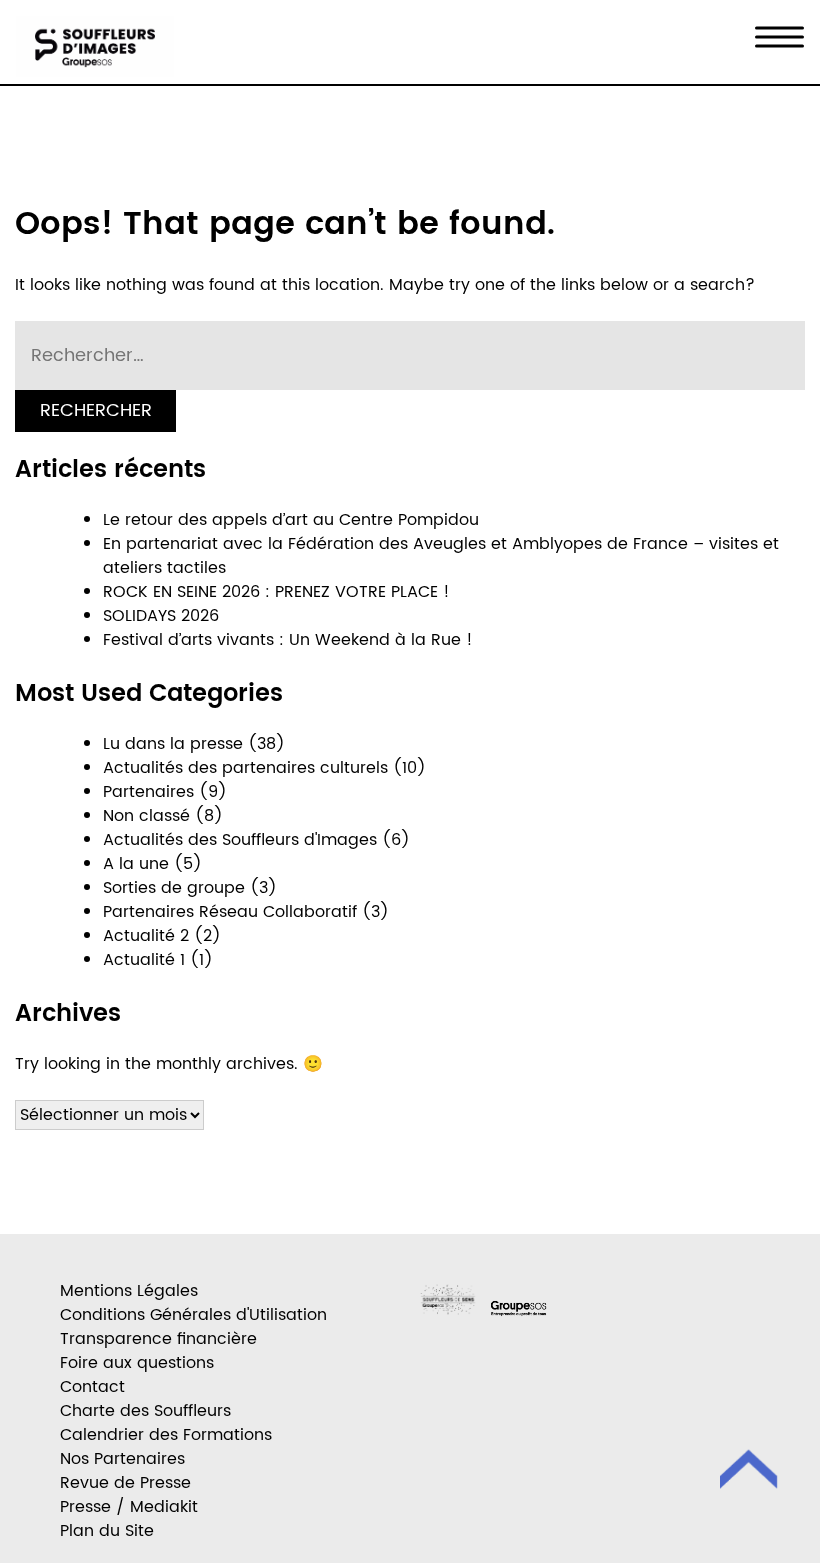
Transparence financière (158, 1339)
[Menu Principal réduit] (779, 37)
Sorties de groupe (174, 888)
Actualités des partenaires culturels (245, 768)
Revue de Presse (125, 1483)
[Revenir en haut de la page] (750, 1473)
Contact (92, 1387)
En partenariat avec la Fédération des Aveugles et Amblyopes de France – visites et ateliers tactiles (441, 556)
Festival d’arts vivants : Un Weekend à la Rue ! (293, 640)
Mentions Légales (129, 1291)
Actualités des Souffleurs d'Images (240, 840)
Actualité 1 (144, 960)
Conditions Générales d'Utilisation (193, 1315)
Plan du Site (107, 1531)
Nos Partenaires (122, 1459)
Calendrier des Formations (166, 1435)
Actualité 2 (146, 936)
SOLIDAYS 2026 (161, 616)
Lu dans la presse (173, 744)
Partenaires (148, 792)
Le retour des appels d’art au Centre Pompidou (291, 520)
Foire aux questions (137, 1363)
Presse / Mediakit (129, 1507)
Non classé (146, 816)
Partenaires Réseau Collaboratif (230, 912)
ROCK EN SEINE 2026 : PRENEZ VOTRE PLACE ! (276, 592)
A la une (136, 864)
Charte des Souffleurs (145, 1411)
